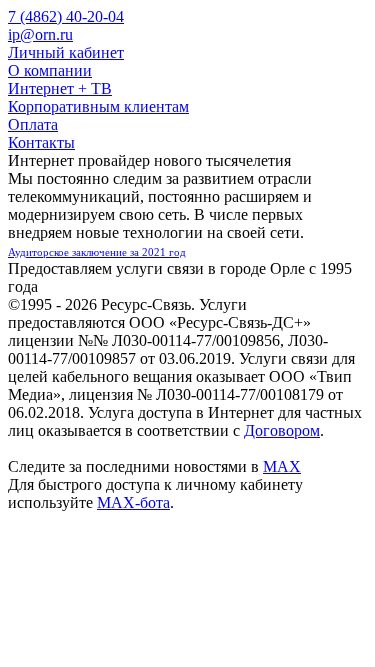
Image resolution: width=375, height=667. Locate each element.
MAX (282, 466)
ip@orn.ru (40, 34)
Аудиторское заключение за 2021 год (97, 252)
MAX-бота (133, 502)
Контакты (41, 142)
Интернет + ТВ (60, 88)
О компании (50, 70)
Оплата (33, 124)
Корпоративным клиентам (98, 106)
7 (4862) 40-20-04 (66, 16)
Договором (282, 430)
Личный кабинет (66, 52)
